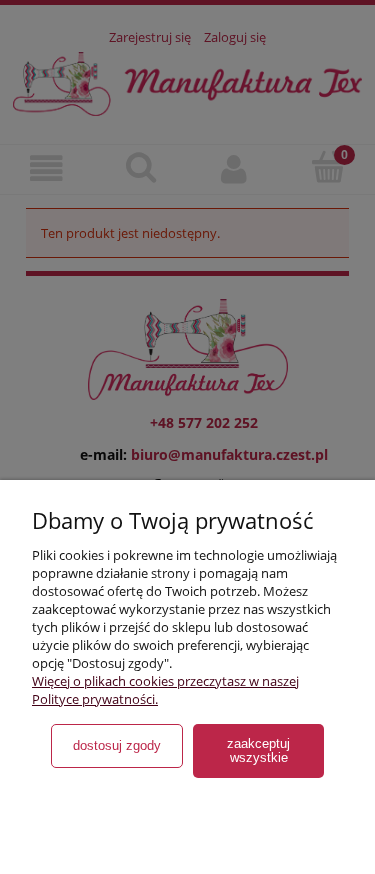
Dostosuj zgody (117, 745)
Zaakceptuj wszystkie (258, 750)
